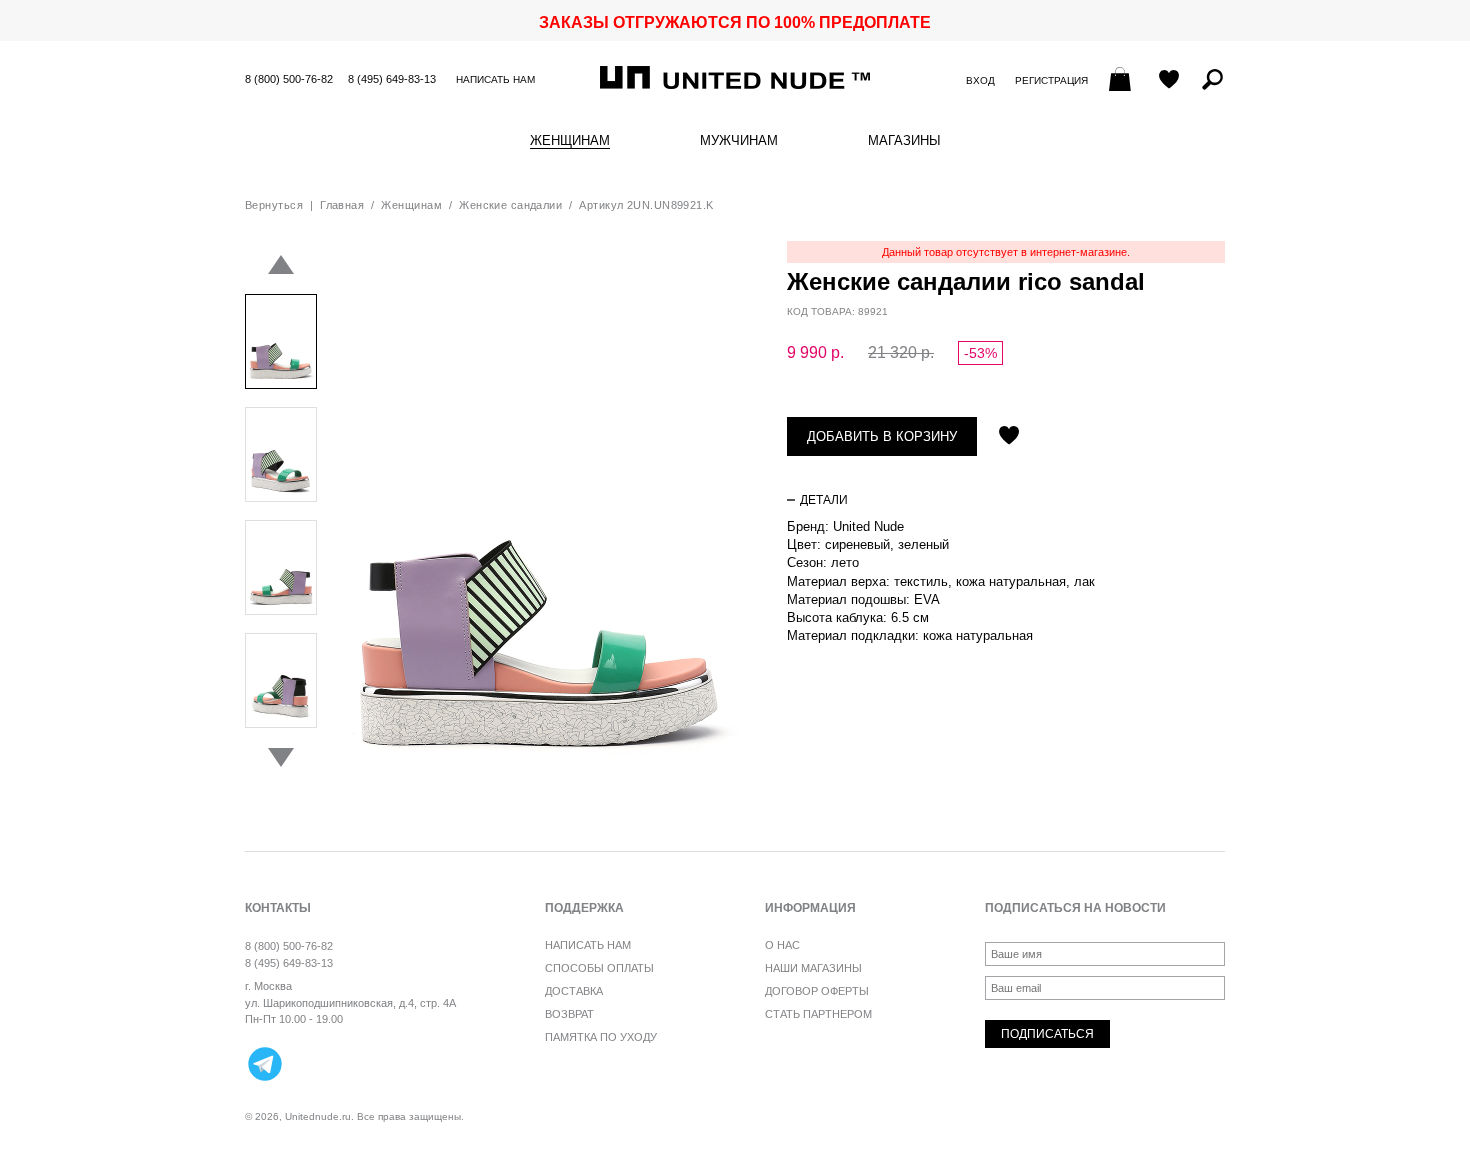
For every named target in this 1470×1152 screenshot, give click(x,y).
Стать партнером (818, 1014)
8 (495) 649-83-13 (392, 79)
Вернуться (274, 205)
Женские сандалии (510, 205)
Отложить (1009, 437)
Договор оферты (817, 991)
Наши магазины (813, 968)
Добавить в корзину (882, 436)
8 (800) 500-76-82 (289, 79)
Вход (980, 80)
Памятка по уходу (601, 1037)
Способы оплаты (599, 968)
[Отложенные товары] (1169, 81)
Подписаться (1047, 1034)
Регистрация (1051, 80)
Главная (342, 205)
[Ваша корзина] (1122, 81)
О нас (782, 945)
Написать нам (495, 79)
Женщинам (570, 141)
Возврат (569, 1014)
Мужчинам (739, 141)
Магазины (904, 141)
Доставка (574, 991)
